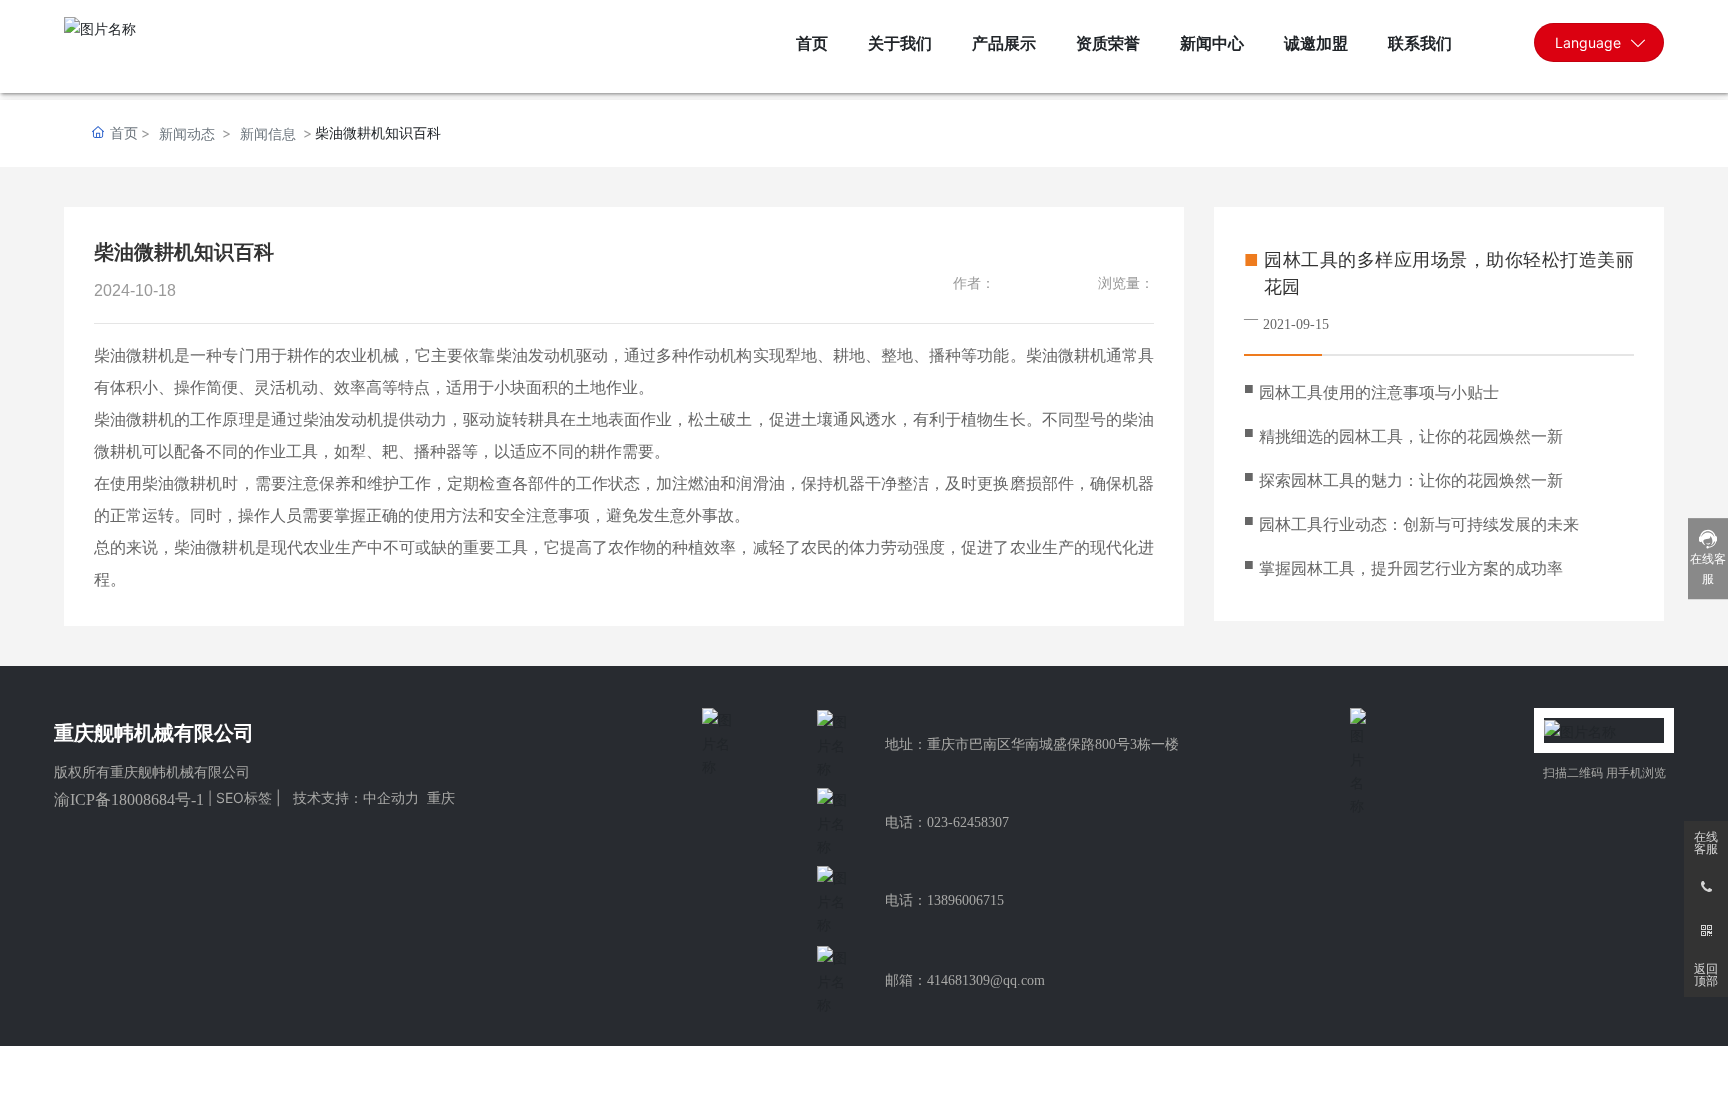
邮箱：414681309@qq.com (965, 980)
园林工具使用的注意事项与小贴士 (1379, 392)
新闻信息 (268, 133)
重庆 (441, 797)
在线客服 (1706, 843)
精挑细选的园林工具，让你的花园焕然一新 (1411, 436)
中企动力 (391, 797)
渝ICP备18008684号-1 (129, 799)
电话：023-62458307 (947, 822)
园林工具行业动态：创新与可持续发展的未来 (1419, 524)
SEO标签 (244, 797)
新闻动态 (187, 133)
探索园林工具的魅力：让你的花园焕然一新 (1411, 480)
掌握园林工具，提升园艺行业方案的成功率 (1411, 568)
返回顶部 (1706, 975)
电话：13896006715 (944, 900)
